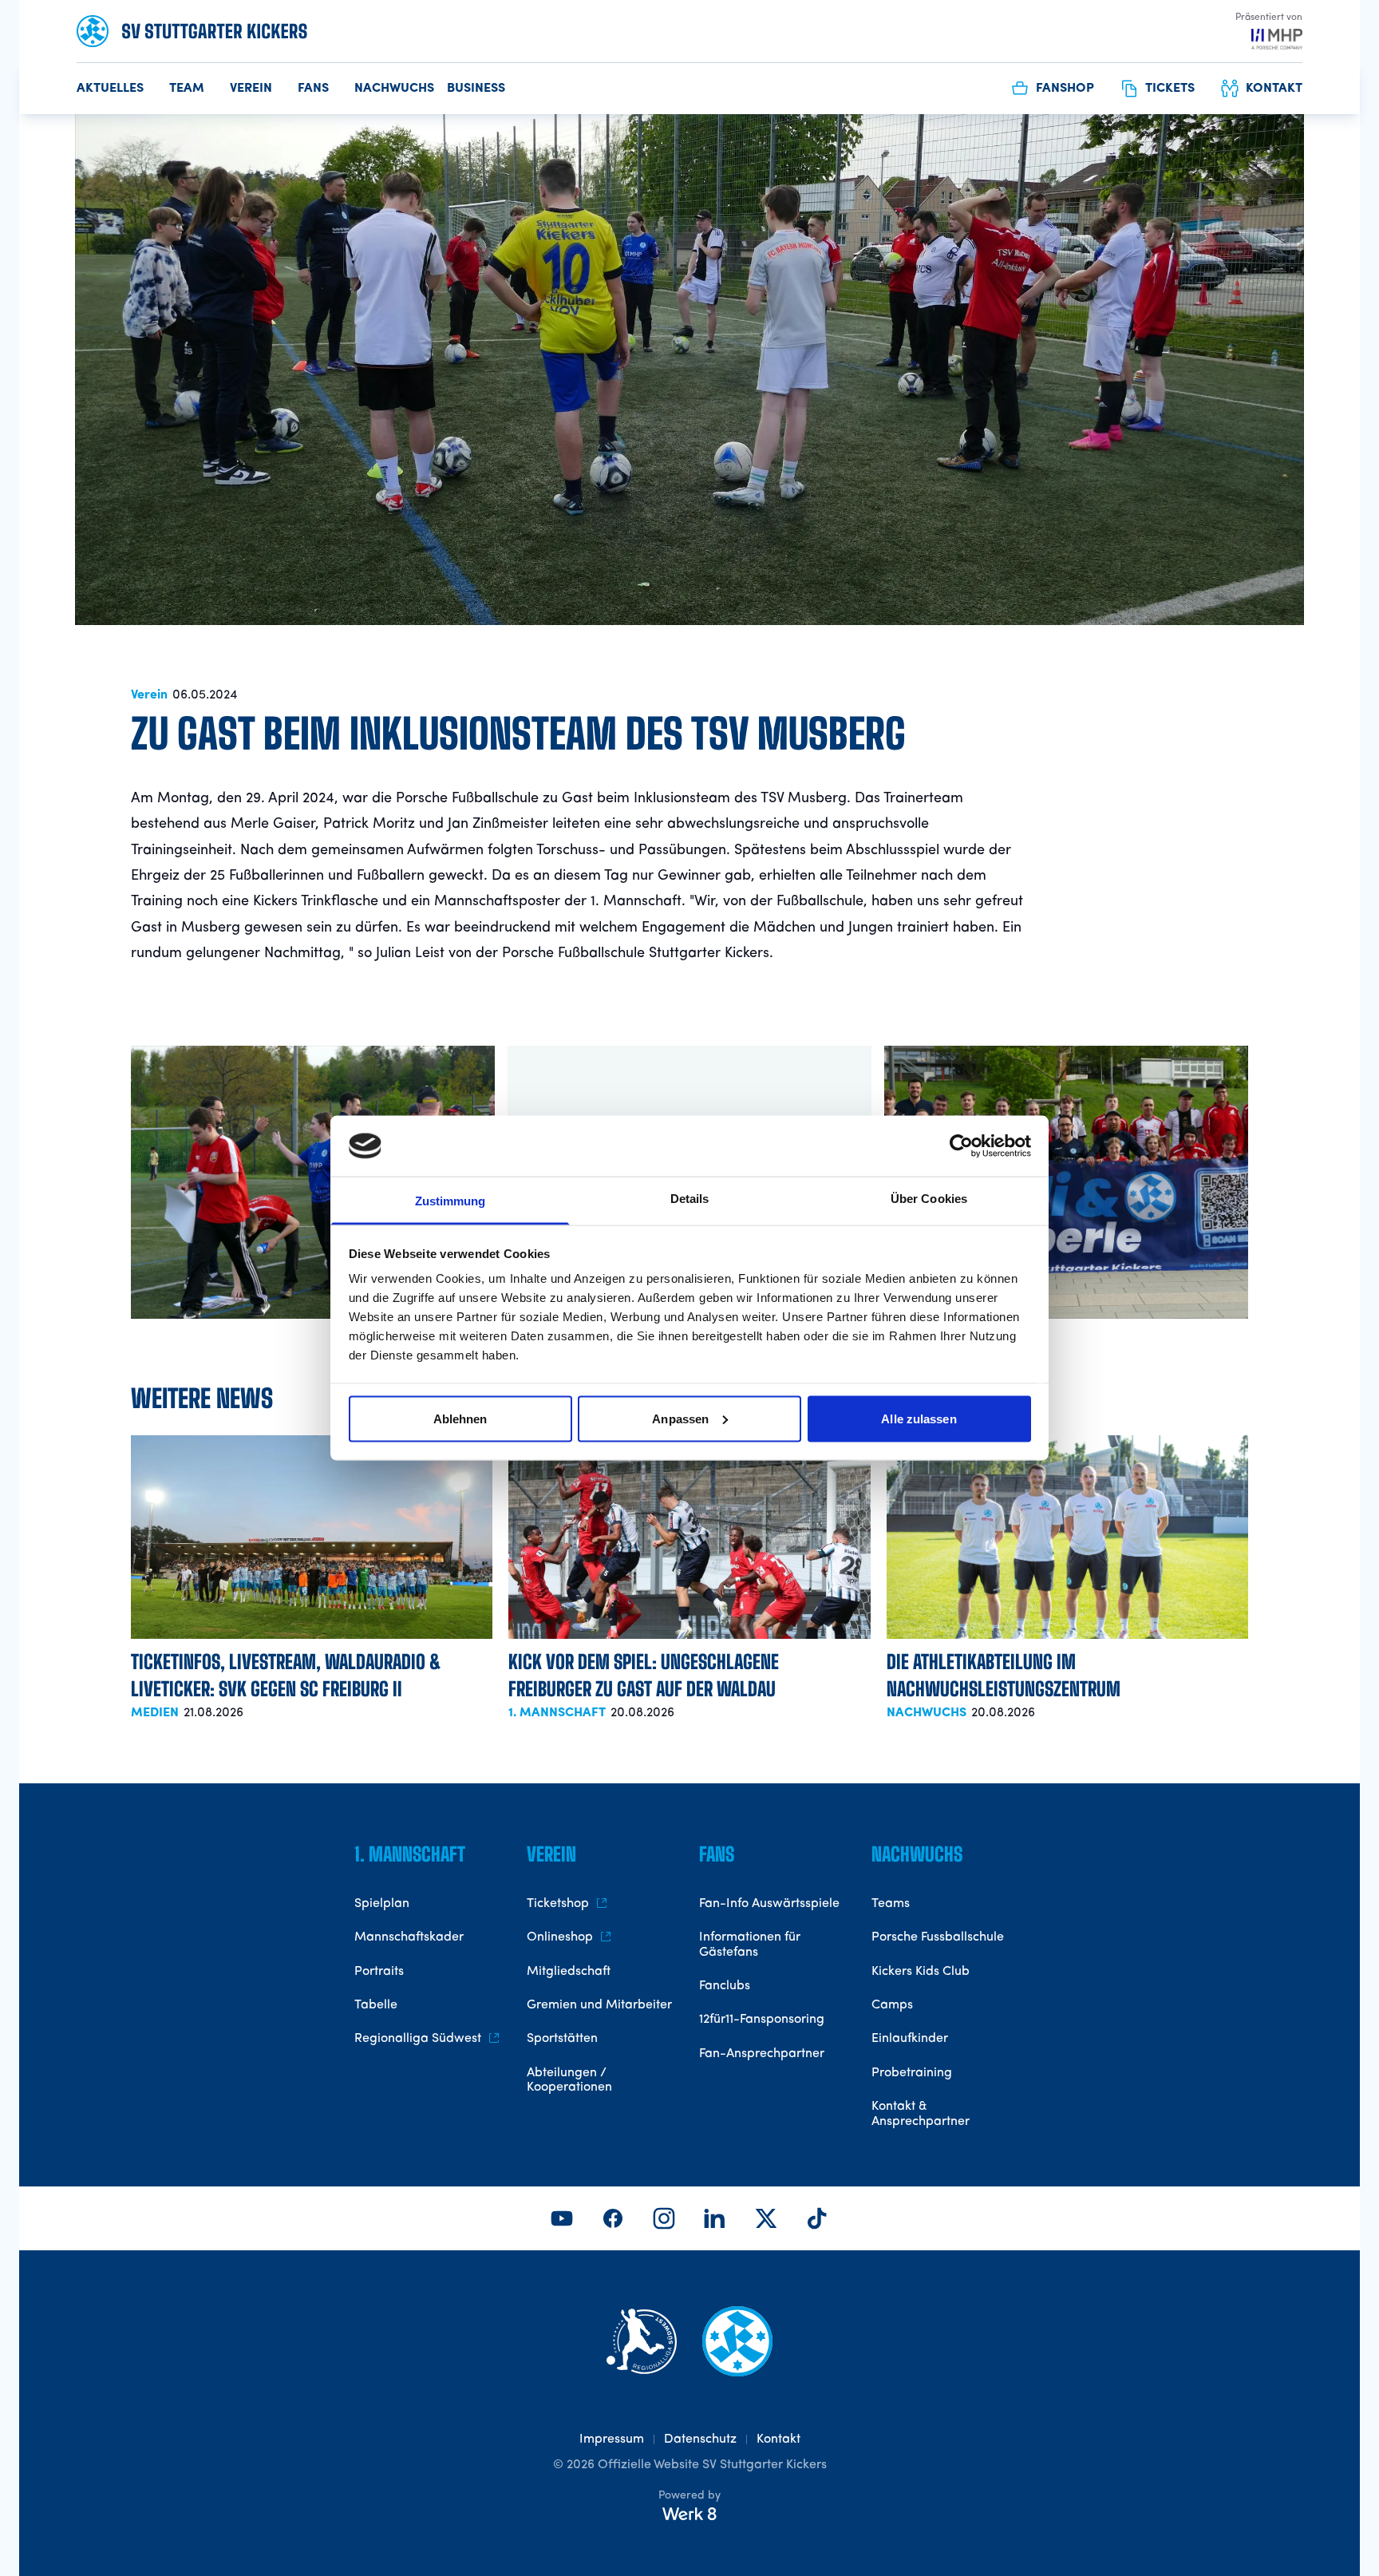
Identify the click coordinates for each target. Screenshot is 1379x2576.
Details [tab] (690, 1199)
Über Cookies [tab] (929, 1199)
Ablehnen (460, 1418)
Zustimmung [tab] (450, 1201)
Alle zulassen (919, 1418)
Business (476, 89)
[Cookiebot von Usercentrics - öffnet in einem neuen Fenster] (961, 1146)
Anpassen (680, 1418)
